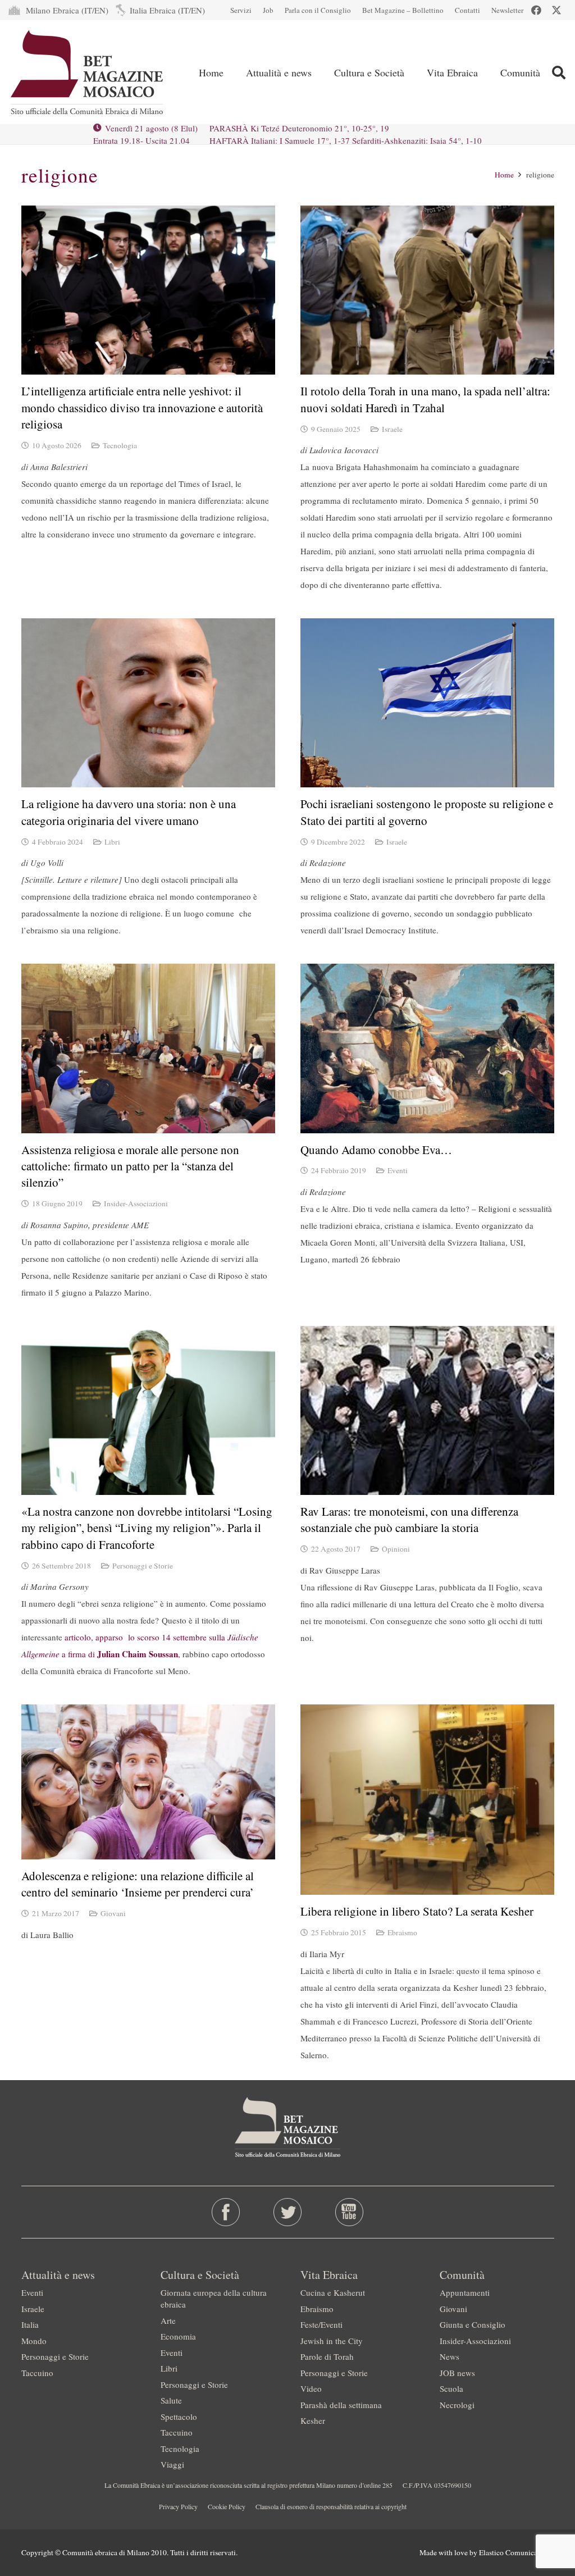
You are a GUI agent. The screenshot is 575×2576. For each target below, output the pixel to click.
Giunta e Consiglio (473, 2324)
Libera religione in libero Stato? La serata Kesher (417, 1911)
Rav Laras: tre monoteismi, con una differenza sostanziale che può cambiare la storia (409, 1519)
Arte (168, 2320)
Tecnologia (120, 445)
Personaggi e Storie (143, 1566)
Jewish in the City (332, 2341)
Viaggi (172, 2464)
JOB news (457, 2373)
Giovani (113, 1913)
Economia (178, 2336)
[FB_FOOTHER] (225, 2212)
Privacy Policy (178, 2506)
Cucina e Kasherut (333, 2292)
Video (311, 2388)
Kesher (313, 2420)
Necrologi (457, 2405)
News (449, 2356)
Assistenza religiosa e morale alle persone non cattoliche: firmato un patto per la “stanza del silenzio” (130, 1166)
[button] (558, 72)
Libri (112, 842)
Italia (30, 2324)
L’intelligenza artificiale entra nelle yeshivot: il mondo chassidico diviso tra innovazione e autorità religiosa (142, 407)
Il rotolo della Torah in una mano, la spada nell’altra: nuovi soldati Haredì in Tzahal (425, 399)
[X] (556, 10)
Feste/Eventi (321, 2324)
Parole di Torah (327, 2356)
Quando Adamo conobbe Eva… (376, 1150)
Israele (392, 429)
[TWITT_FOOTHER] (287, 2212)
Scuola (451, 2388)
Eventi (398, 1170)
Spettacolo (179, 2417)
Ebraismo (402, 1932)
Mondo (34, 2341)
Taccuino (37, 2373)
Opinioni (396, 1549)
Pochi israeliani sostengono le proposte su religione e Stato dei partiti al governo (427, 812)
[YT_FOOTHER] (350, 2212)
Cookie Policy (227, 2506)
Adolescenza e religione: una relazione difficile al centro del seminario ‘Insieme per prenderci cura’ (138, 1884)
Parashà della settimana (341, 2405)
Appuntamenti (465, 2292)
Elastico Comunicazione (517, 2552)
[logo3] (88, 72)
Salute (171, 2400)
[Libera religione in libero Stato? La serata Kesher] (427, 1800)
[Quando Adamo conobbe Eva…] (427, 1048)
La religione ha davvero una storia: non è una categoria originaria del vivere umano (129, 812)
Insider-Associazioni (136, 1203)
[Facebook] (536, 10)
